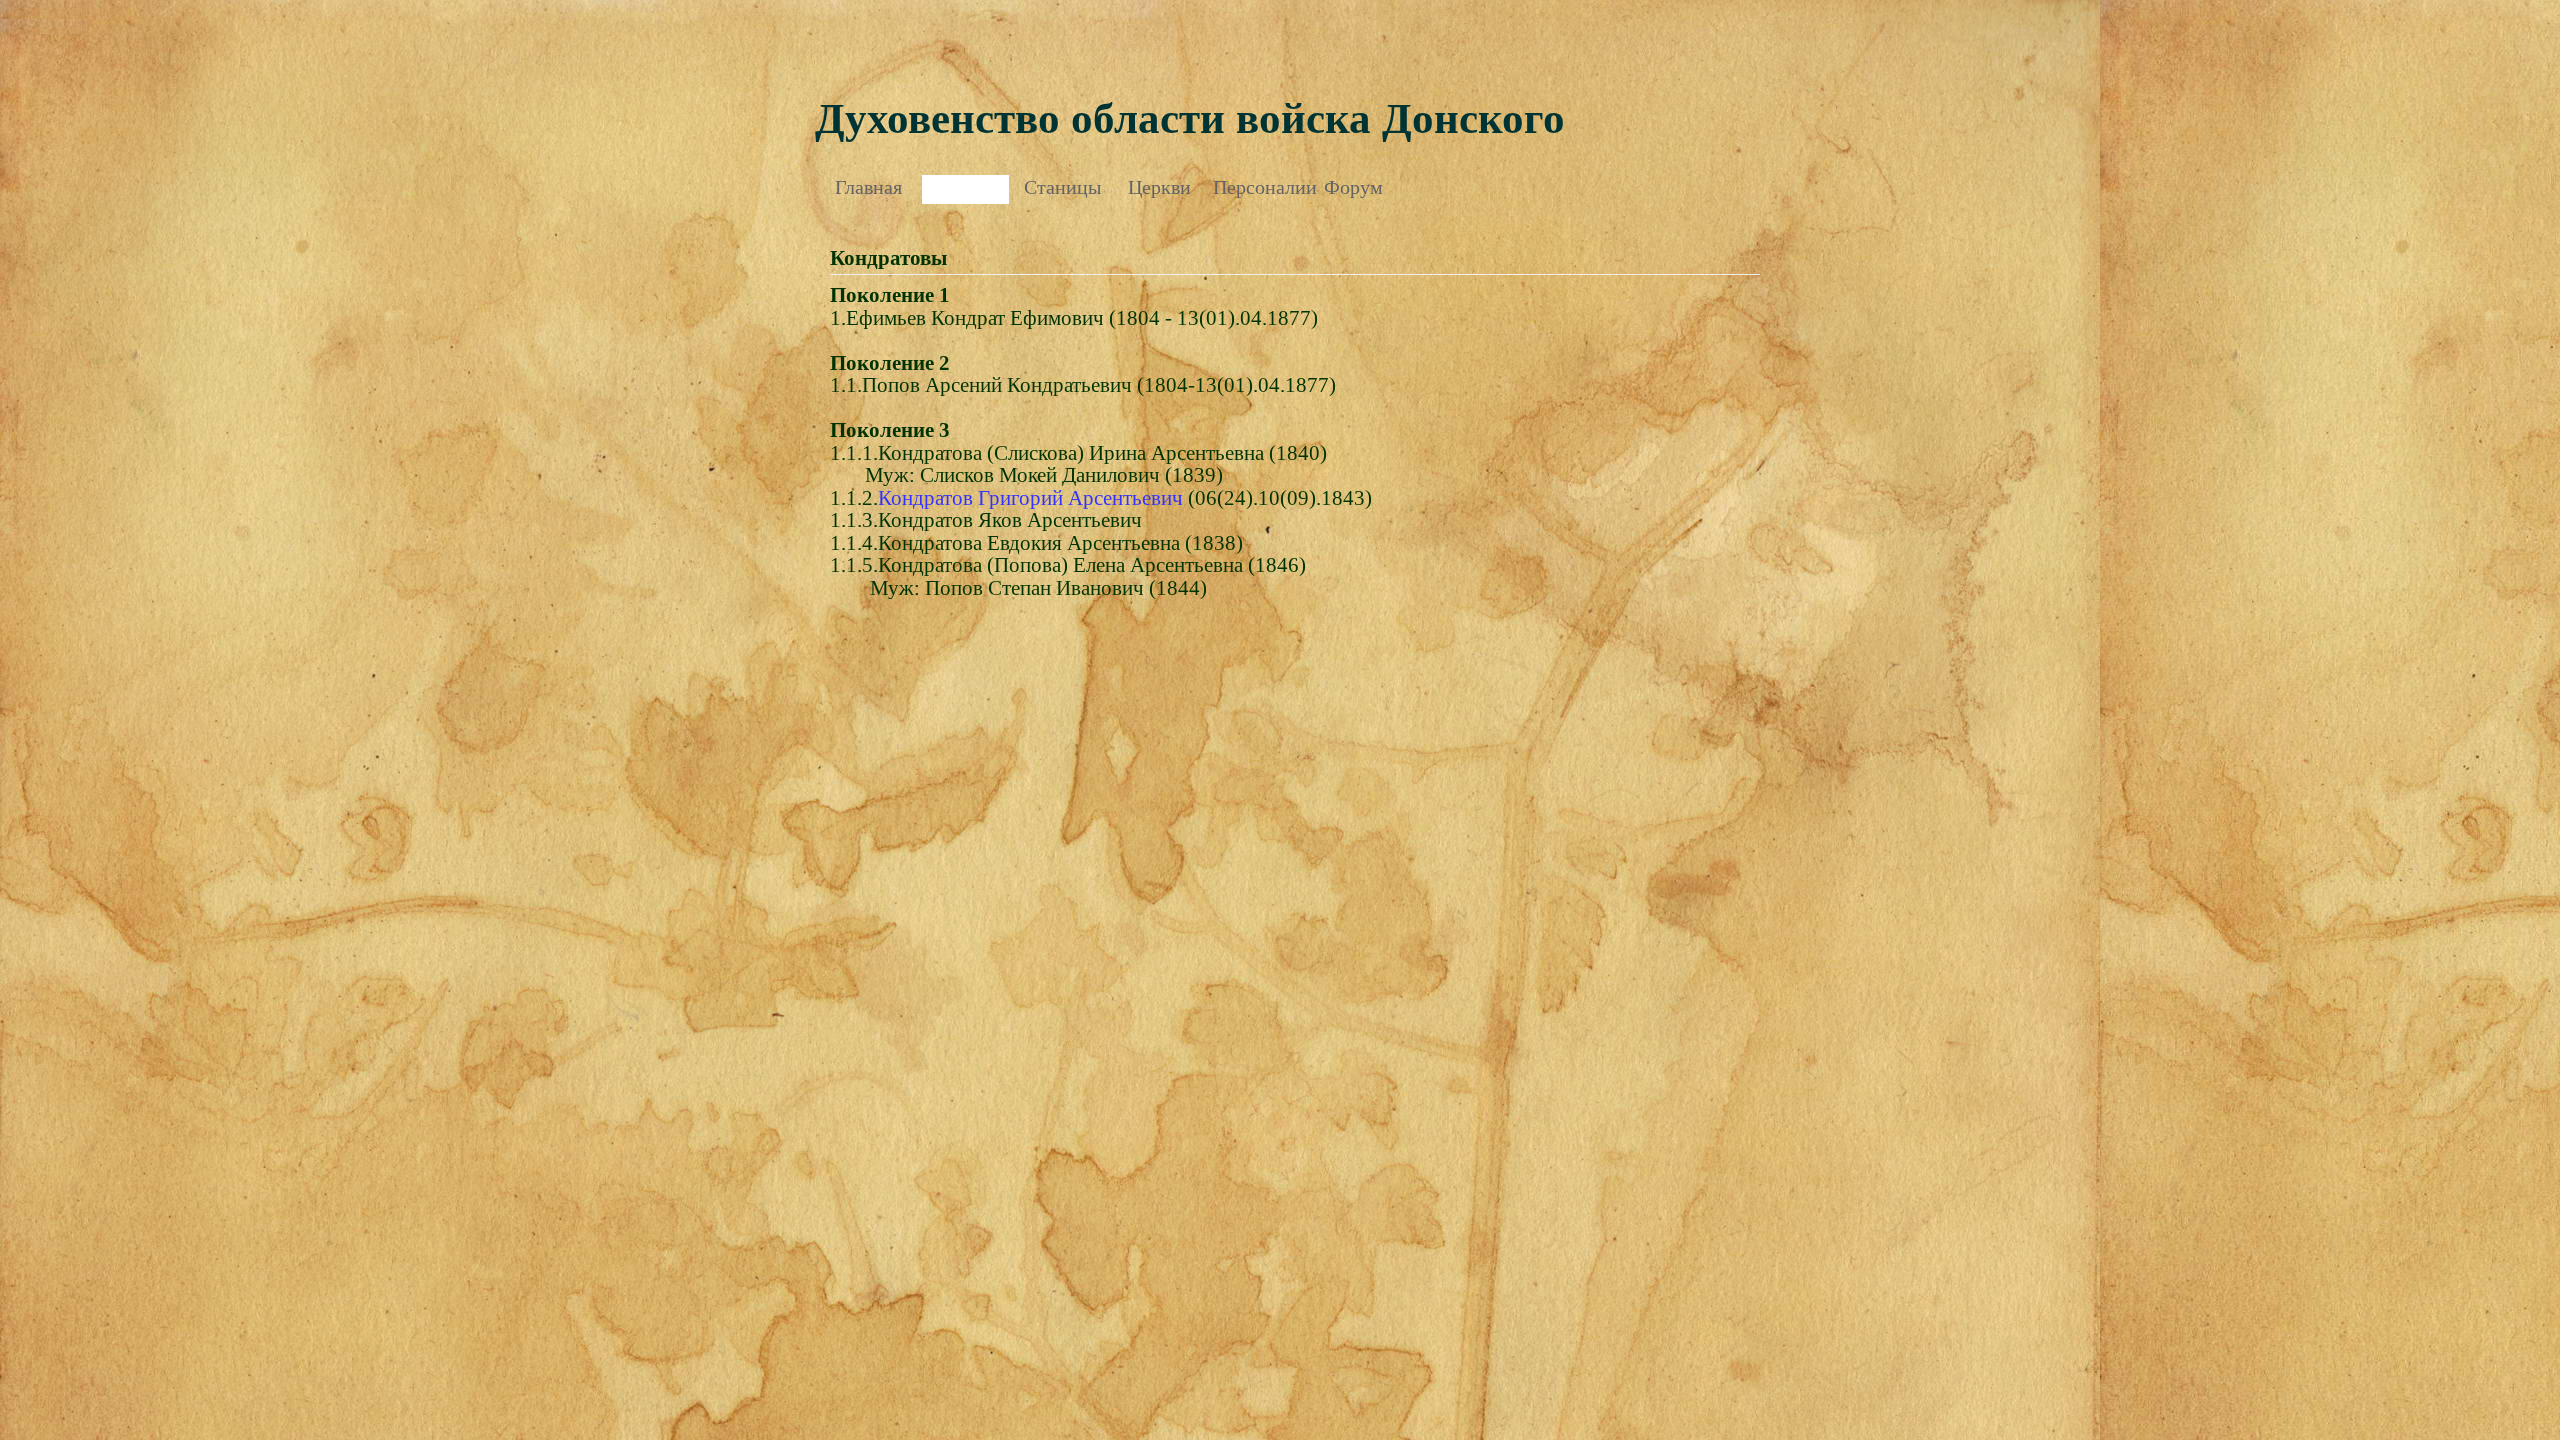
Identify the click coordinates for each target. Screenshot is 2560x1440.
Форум (1353, 187)
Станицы (1062, 187)
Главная (868, 187)
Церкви (1159, 187)
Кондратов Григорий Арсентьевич (1030, 498)
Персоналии (1256, 187)
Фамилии (965, 187)
